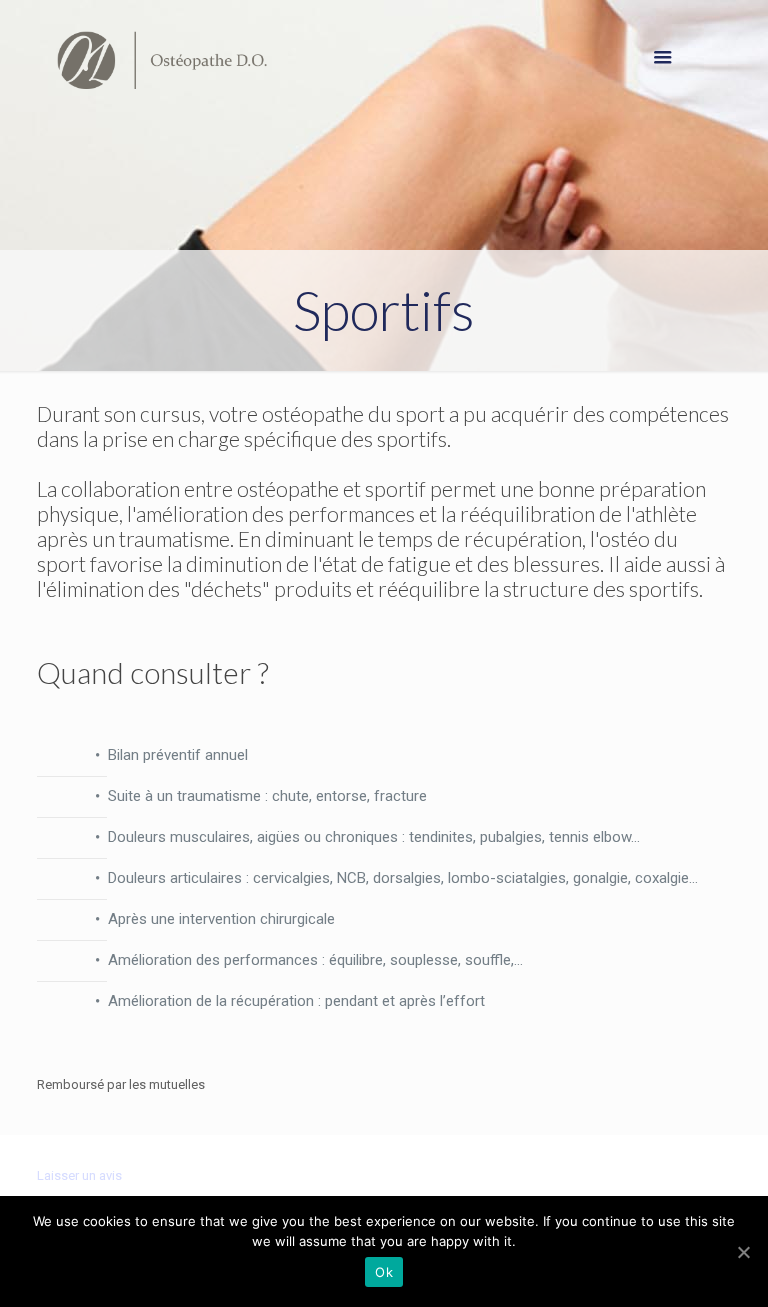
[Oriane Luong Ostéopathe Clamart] (162, 60)
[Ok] (743, 1252)
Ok (384, 1272)
